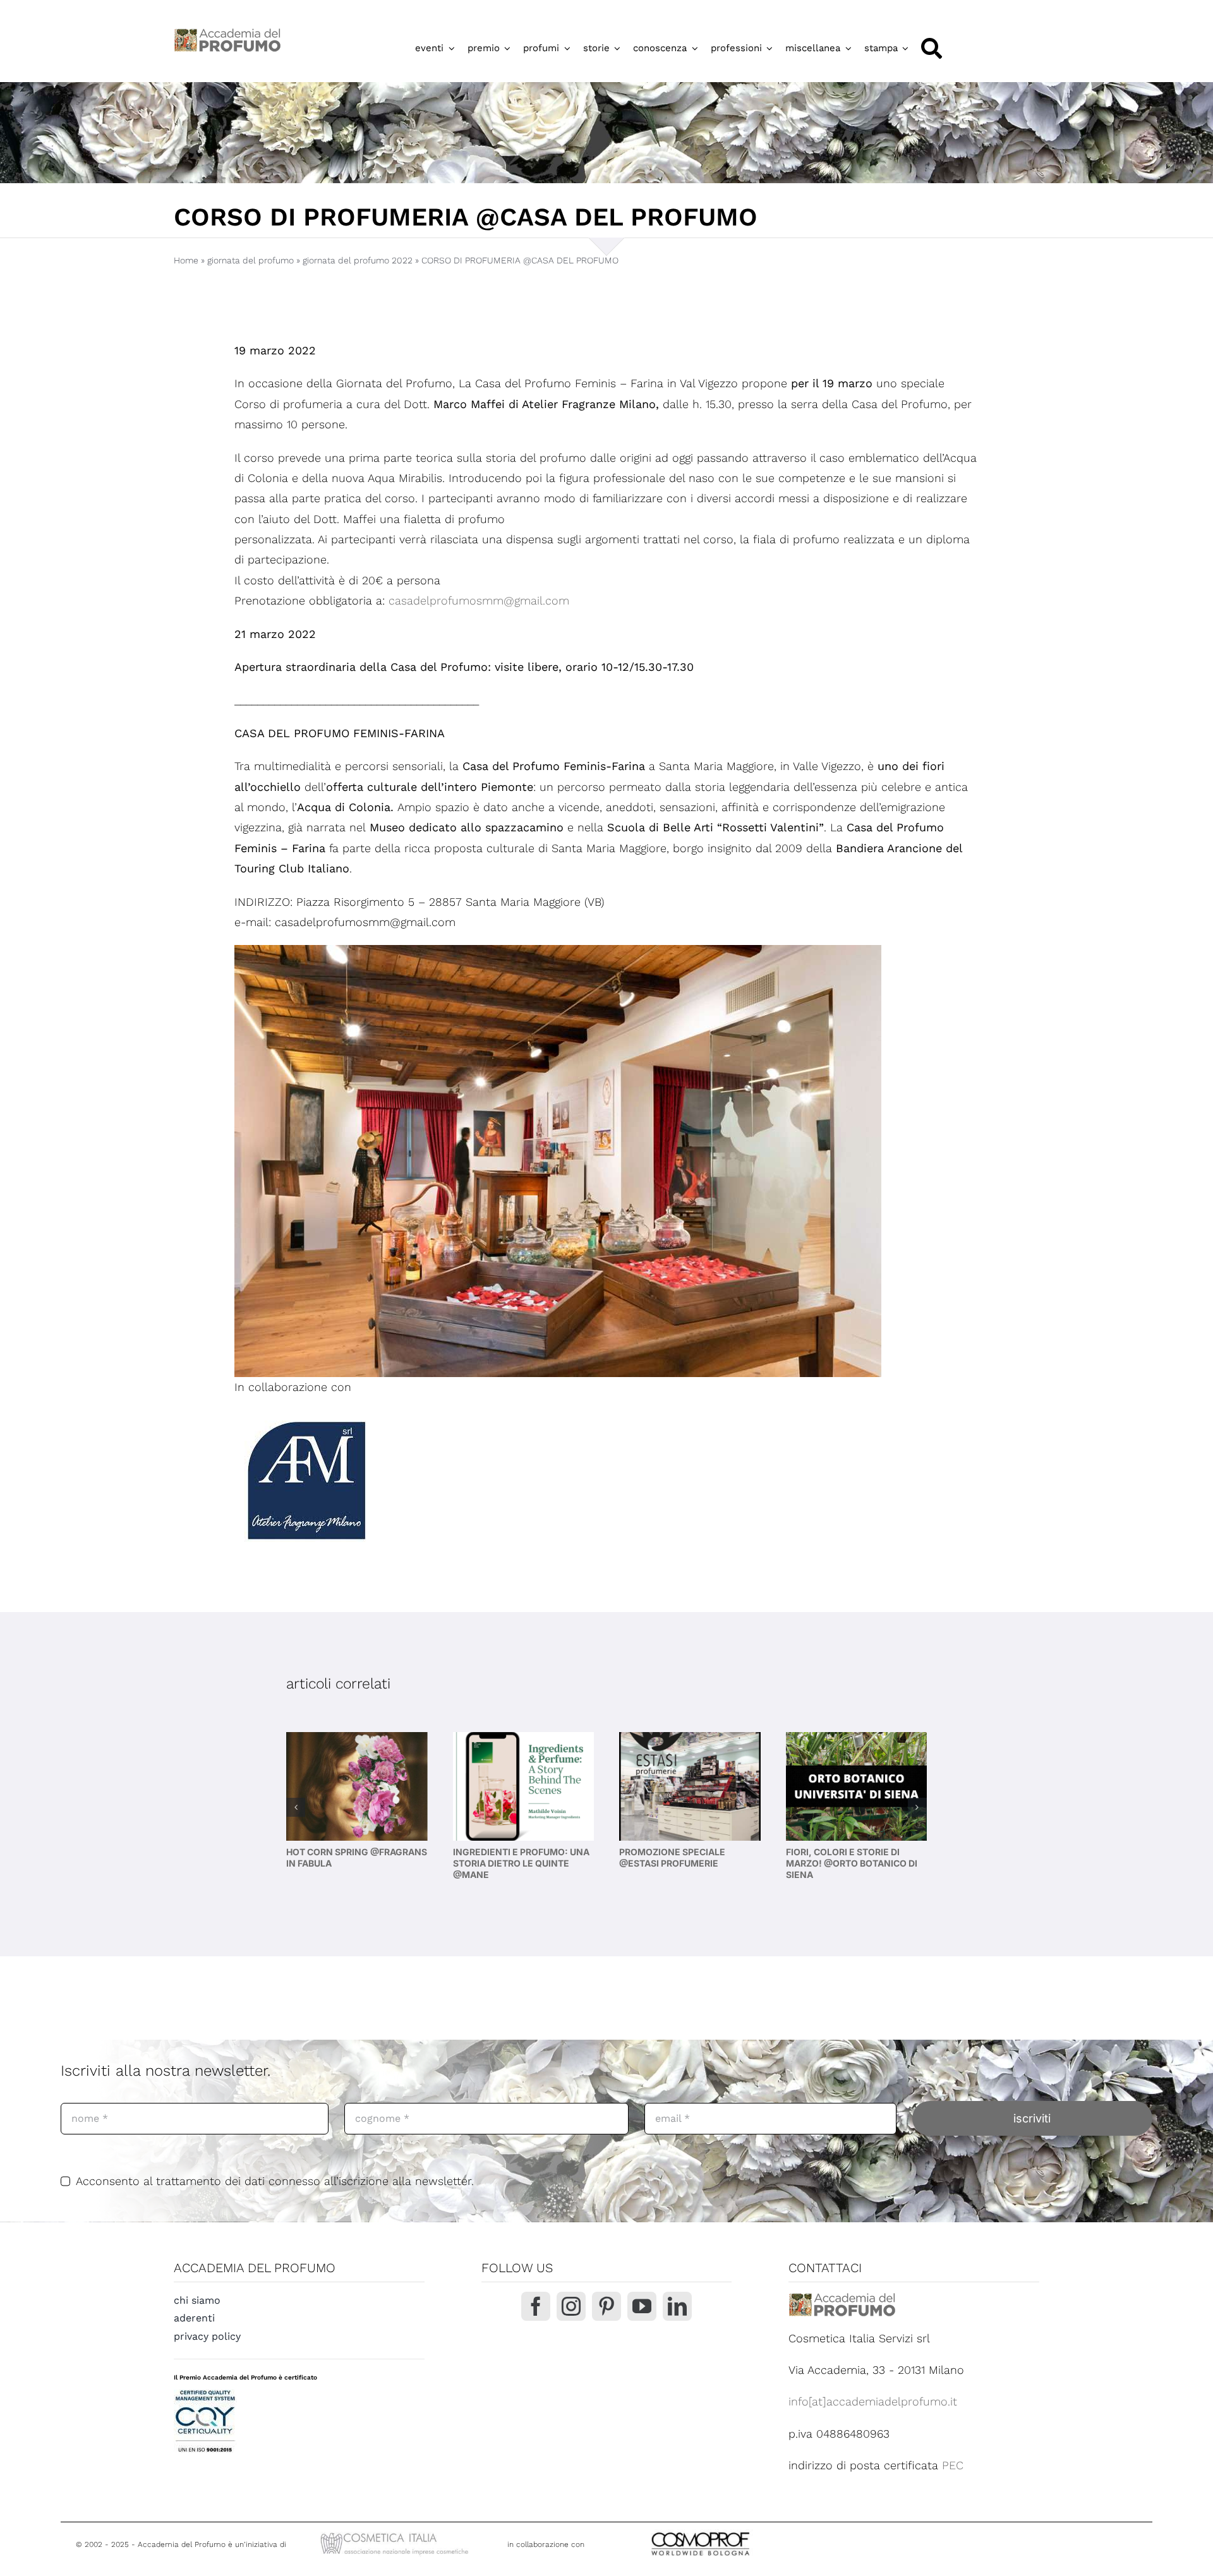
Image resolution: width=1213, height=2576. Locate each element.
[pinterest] (606, 2306)
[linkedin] (677, 2306)
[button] (296, 1807)
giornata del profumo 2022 (358, 260)
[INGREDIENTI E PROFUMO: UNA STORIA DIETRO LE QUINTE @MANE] (524, 1786)
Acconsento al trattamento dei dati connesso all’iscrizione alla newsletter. (275, 2181)
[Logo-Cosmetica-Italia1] (396, 2534)
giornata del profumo (250, 260)
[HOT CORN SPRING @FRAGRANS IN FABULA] (357, 1786)
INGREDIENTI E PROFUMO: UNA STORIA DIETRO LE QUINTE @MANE (521, 1863)
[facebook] (536, 2306)
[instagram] (571, 2306)
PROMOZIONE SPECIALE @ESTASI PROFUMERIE (672, 1857)
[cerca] (932, 48)
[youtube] (642, 2306)
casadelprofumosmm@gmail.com (479, 600)
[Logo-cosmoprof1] (742, 2531)
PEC (953, 2465)
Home (186, 260)
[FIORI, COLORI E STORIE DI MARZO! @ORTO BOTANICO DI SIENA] (857, 1786)
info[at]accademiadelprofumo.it (873, 2401)
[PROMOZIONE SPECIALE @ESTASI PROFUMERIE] (690, 1786)
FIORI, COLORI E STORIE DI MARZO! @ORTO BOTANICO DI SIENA (852, 1863)
